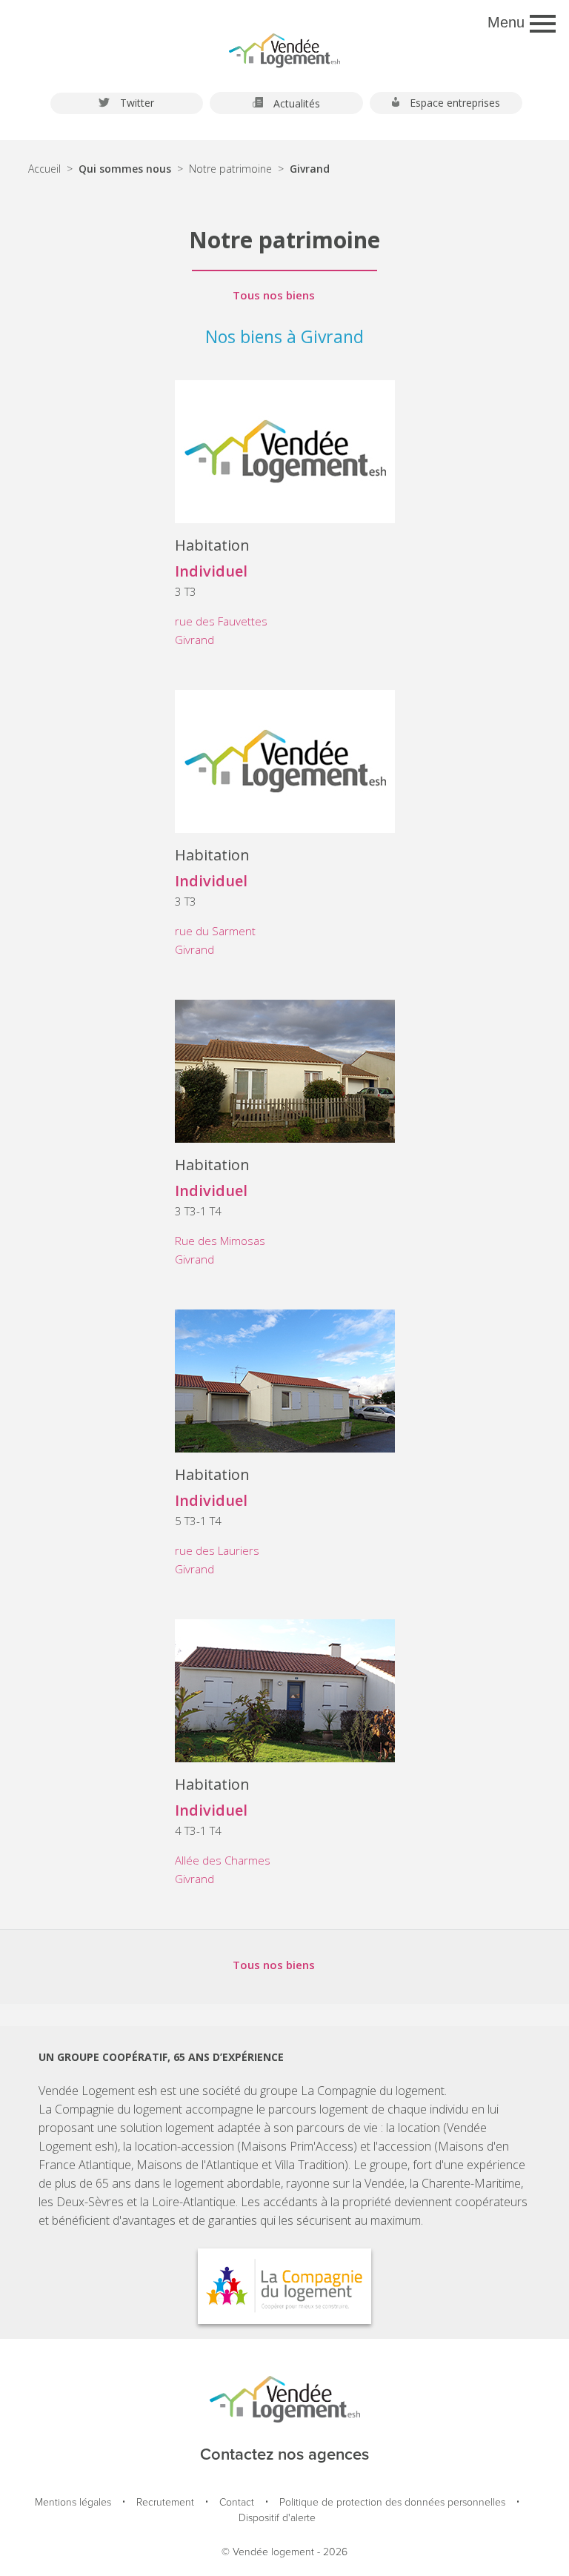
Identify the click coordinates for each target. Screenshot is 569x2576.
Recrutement (165, 2503)
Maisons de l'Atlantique (197, 2165)
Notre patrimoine (230, 169)
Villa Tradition (310, 2165)
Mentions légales (73, 2503)
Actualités (295, 103)
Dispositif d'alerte (277, 2519)
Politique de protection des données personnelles (392, 2503)
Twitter (136, 103)
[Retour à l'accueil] (284, 44)
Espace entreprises (453, 103)
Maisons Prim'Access (297, 2146)
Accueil (44, 169)
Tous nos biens (274, 295)
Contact (237, 2503)
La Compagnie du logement (373, 2091)
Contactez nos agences (284, 2455)
